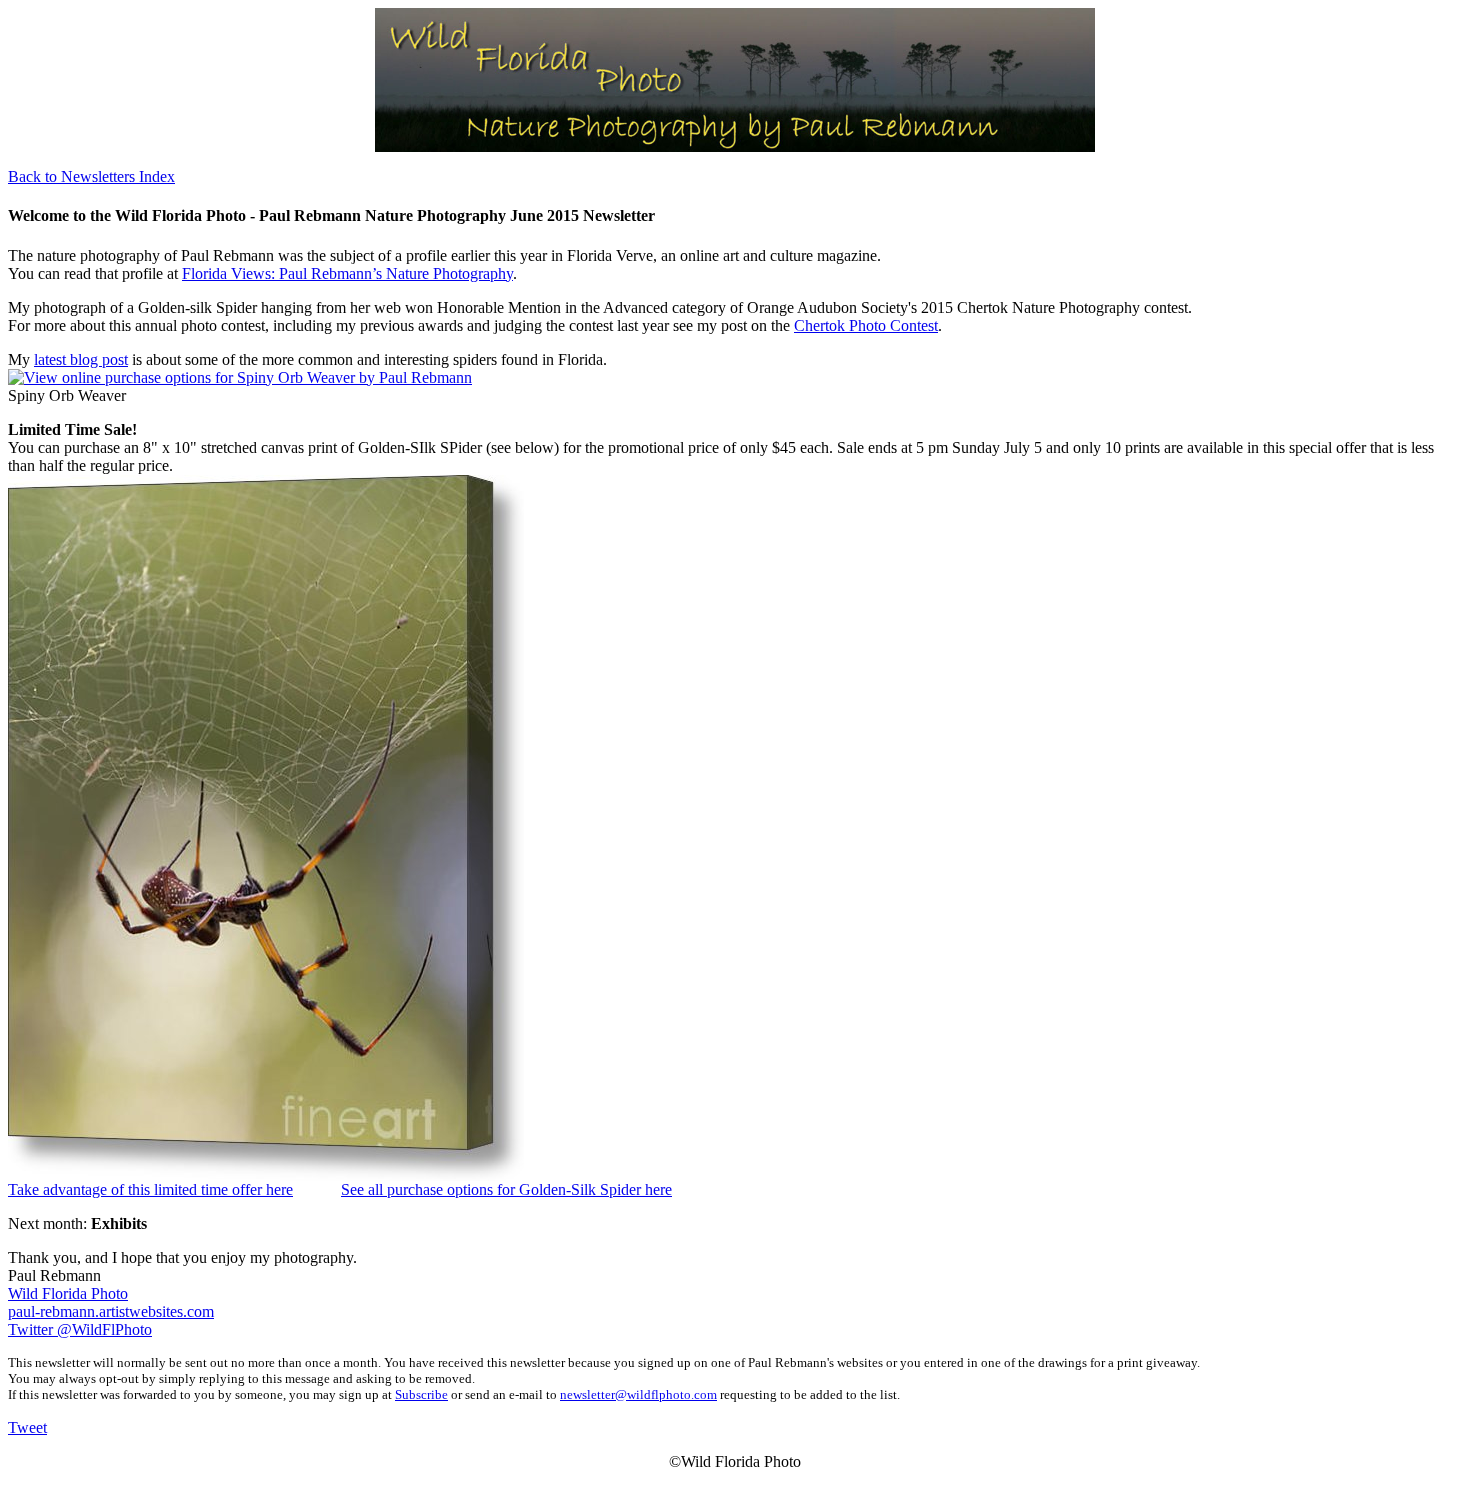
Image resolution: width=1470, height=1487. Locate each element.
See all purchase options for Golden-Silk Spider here (506, 1189)
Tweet (27, 1427)
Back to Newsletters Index (91, 176)
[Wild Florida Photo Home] (735, 146)
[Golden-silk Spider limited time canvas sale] (266, 1175)
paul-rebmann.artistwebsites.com (111, 1311)
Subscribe (421, 1394)
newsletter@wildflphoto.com (638, 1394)
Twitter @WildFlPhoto (80, 1329)
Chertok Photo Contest (866, 325)
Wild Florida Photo (68, 1293)
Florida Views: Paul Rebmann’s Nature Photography (347, 273)
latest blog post (81, 359)
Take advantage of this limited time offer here (150, 1189)
